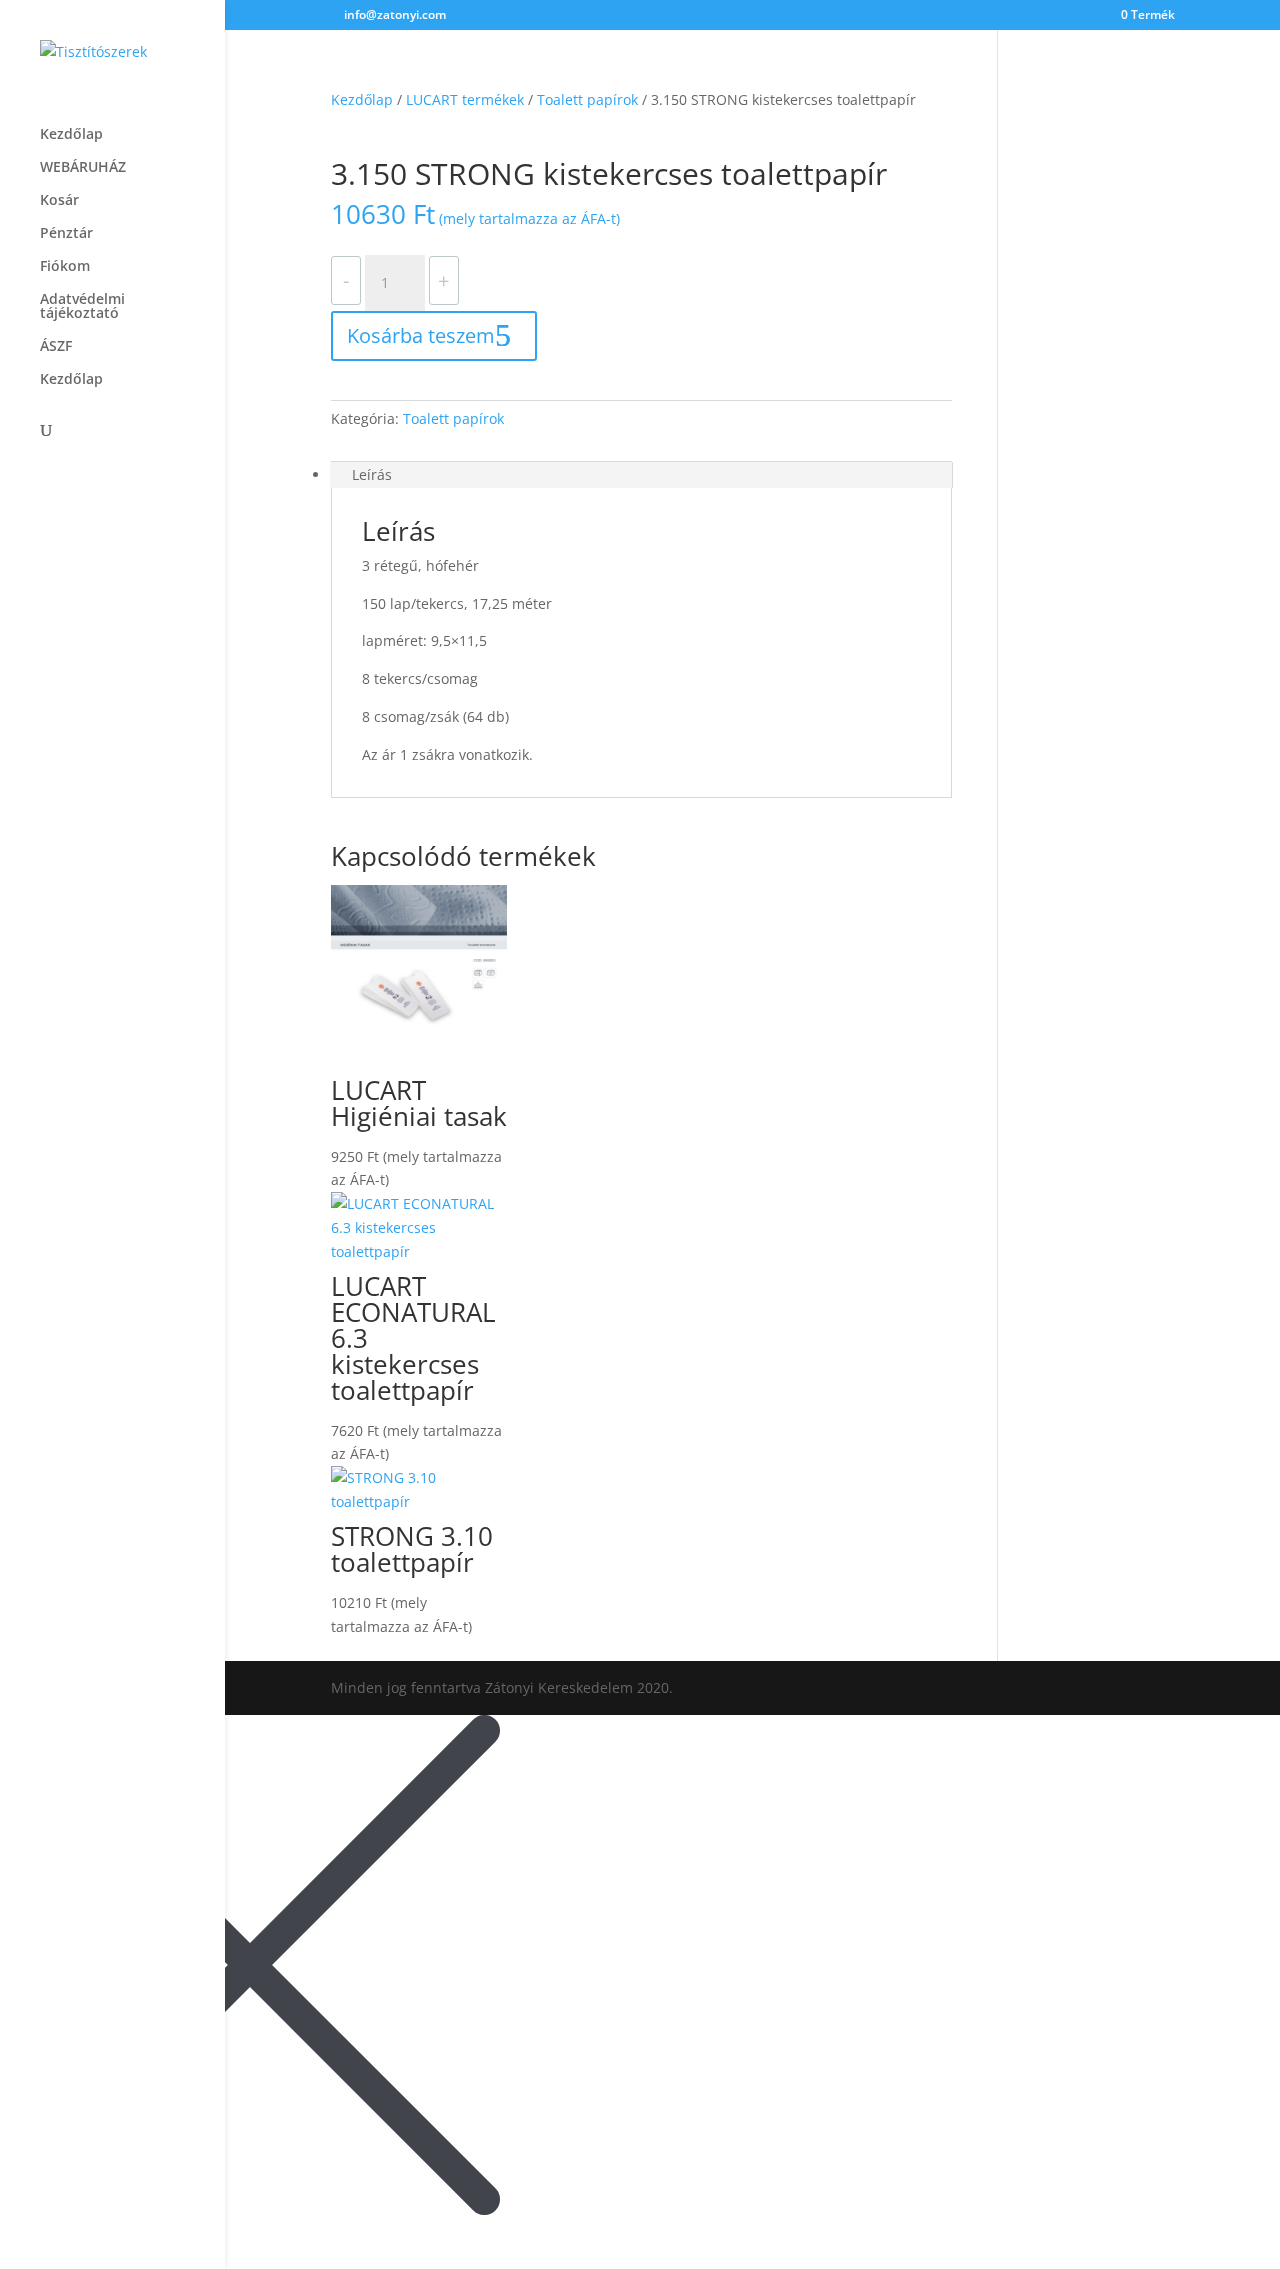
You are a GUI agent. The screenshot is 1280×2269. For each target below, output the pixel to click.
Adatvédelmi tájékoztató (82, 307)
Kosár (59, 201)
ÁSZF (56, 347)
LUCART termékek (465, 99)
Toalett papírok (587, 99)
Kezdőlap (71, 135)
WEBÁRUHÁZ (83, 168)
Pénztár (66, 234)
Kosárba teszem (421, 335)
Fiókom (65, 267)
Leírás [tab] (372, 474)
